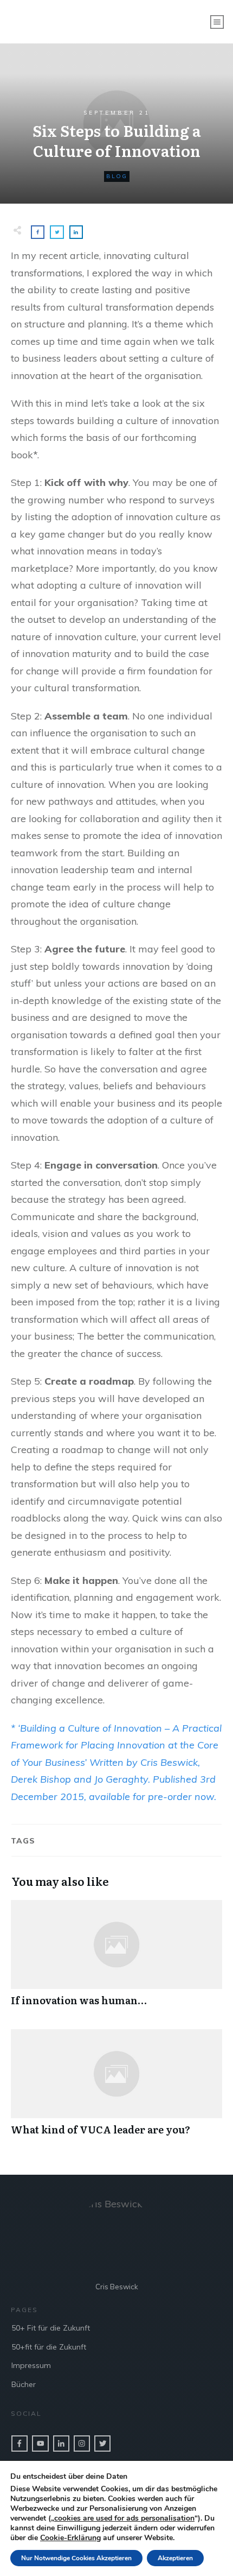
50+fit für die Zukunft (49, 2347)
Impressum (31, 2365)
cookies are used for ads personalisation (124, 2518)
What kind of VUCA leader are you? (116, 2088)
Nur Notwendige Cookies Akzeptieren (76, 2558)
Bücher (24, 2384)
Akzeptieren (175, 2558)
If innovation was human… (116, 1959)
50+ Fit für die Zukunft (51, 2328)
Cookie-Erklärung (70, 2538)
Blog (117, 176)
